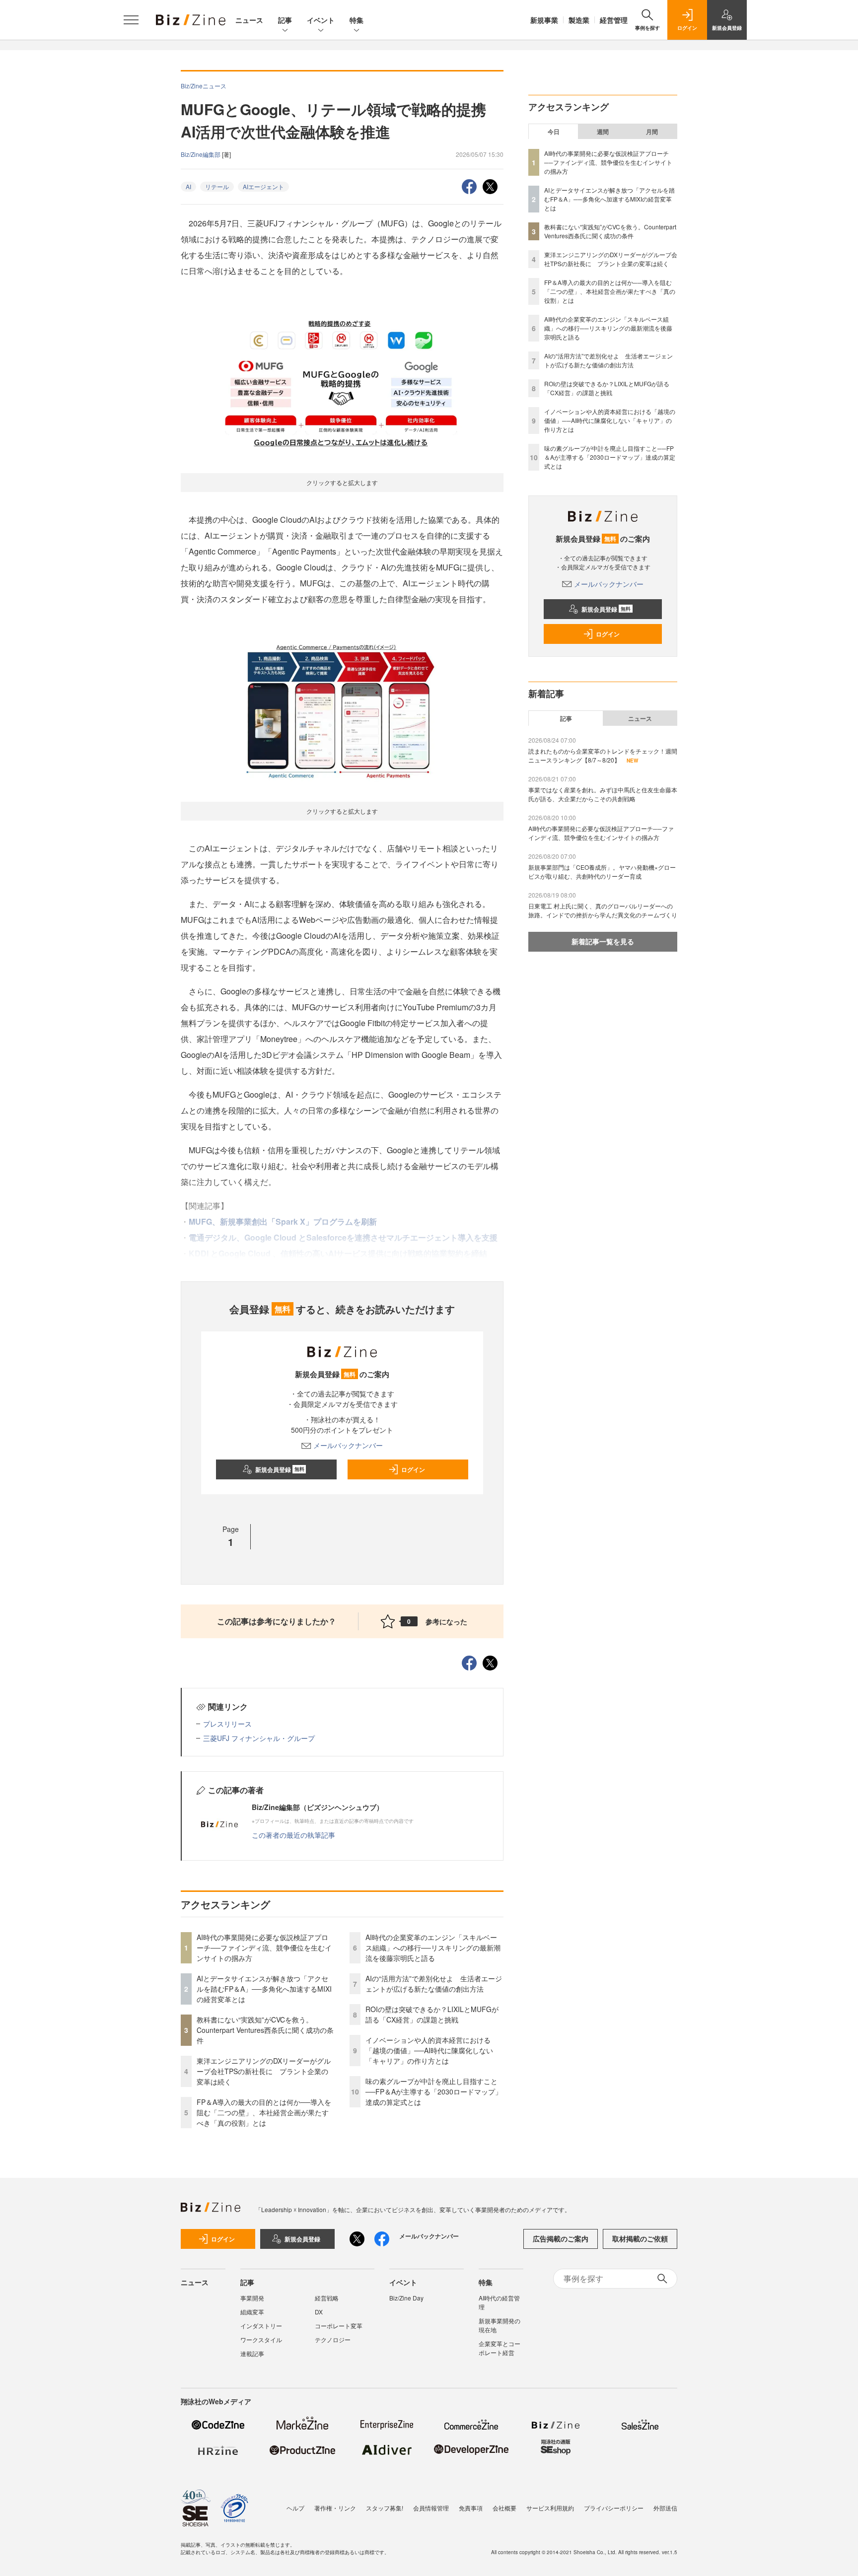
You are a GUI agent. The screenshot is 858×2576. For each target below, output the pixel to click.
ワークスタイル (261, 2339)
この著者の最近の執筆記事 (293, 1835)
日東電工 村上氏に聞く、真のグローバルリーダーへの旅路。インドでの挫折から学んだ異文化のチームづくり (603, 910)
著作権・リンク (335, 2508)
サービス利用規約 (550, 2508)
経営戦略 (327, 2298)
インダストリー (261, 2326)
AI (188, 186)
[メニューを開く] (131, 20)
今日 (554, 132)
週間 (603, 132)
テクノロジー (333, 2339)
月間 (652, 132)
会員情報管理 (431, 2508)
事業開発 (252, 2298)
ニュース (249, 20)
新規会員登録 (280, 1469)
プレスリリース (227, 1724)
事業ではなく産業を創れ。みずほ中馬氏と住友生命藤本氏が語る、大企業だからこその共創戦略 (603, 794)
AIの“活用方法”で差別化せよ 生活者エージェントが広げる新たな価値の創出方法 (434, 1984)
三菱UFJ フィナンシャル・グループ (259, 1738)
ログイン (413, 1469)
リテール (217, 186)
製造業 (579, 20)
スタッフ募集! (385, 2508)
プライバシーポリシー (614, 2508)
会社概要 (504, 2508)
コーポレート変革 (339, 2326)
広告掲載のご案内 (561, 2238)
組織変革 (252, 2312)
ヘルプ (295, 2508)
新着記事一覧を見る (603, 941)
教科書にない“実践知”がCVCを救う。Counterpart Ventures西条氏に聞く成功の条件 (265, 2030)
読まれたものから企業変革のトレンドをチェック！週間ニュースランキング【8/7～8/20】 (603, 755)
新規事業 (544, 20)
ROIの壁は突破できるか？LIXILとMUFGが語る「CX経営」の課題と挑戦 (432, 2014)
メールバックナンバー (348, 1445)
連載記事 (252, 2353)
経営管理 (614, 20)
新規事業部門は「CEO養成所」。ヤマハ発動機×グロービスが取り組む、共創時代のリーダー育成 (602, 871)
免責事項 (471, 2508)
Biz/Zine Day (406, 2298)
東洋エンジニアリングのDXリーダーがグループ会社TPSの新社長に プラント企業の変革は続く (264, 2071)
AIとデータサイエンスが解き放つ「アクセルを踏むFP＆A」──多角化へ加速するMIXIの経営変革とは (264, 1989)
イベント (321, 20)
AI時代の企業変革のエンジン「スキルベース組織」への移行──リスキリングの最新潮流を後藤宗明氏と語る (433, 1948)
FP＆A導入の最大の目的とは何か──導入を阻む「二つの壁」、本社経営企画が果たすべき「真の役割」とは (264, 2112)
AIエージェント (263, 186)
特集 (357, 20)
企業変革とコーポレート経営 (500, 2348)
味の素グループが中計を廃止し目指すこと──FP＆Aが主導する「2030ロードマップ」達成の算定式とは (434, 2091)
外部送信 (665, 2508)
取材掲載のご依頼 (640, 2238)
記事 (285, 20)
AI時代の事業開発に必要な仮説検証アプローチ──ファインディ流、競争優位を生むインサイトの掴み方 (264, 1948)
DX (319, 2312)
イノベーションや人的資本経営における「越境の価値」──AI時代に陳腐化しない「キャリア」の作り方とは (429, 2050)
